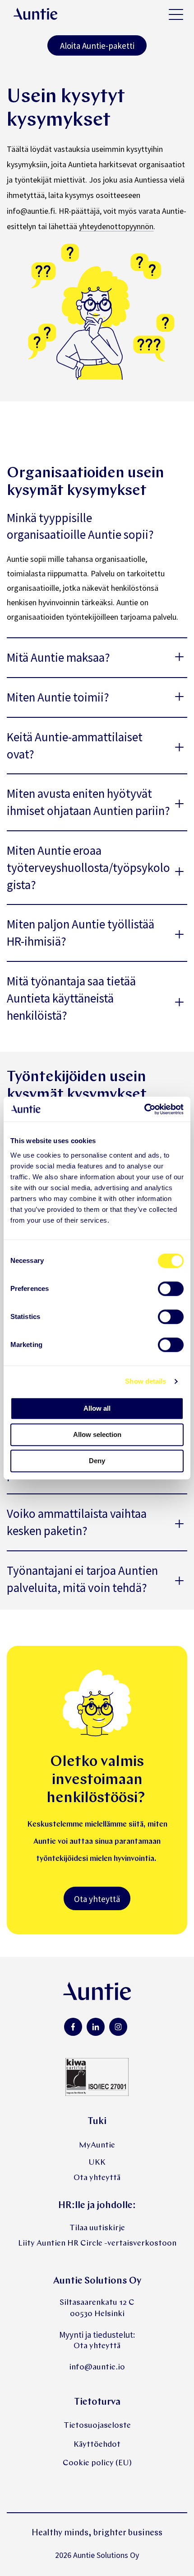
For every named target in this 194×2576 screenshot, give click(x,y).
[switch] (171, 1289)
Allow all (97, 1408)
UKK (97, 2163)
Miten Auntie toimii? (58, 697)
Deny (97, 1461)
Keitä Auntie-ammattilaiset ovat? (75, 745)
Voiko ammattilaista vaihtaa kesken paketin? (77, 1522)
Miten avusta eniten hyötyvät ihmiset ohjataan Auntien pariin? (88, 802)
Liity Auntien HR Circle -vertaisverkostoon (97, 2244)
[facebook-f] (73, 2027)
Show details (145, 1381)
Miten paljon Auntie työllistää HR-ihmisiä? (81, 932)
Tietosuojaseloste (97, 2426)
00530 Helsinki (97, 2314)
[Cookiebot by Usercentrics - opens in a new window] (144, 1109)
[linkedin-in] (96, 2027)
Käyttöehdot (97, 2445)
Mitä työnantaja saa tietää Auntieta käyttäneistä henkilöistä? (71, 998)
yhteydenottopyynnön (116, 226)
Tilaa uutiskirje (97, 2228)
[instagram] (118, 2027)
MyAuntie (97, 2145)
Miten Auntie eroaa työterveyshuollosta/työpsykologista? (88, 867)
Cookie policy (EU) (97, 2463)
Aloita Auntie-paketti (97, 46)
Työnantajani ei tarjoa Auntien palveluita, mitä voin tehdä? (82, 1579)
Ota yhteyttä (97, 1899)
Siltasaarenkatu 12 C (97, 2303)
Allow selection (97, 1434)
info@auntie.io (97, 2367)
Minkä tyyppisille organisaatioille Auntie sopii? (80, 526)
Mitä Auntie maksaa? (58, 657)
